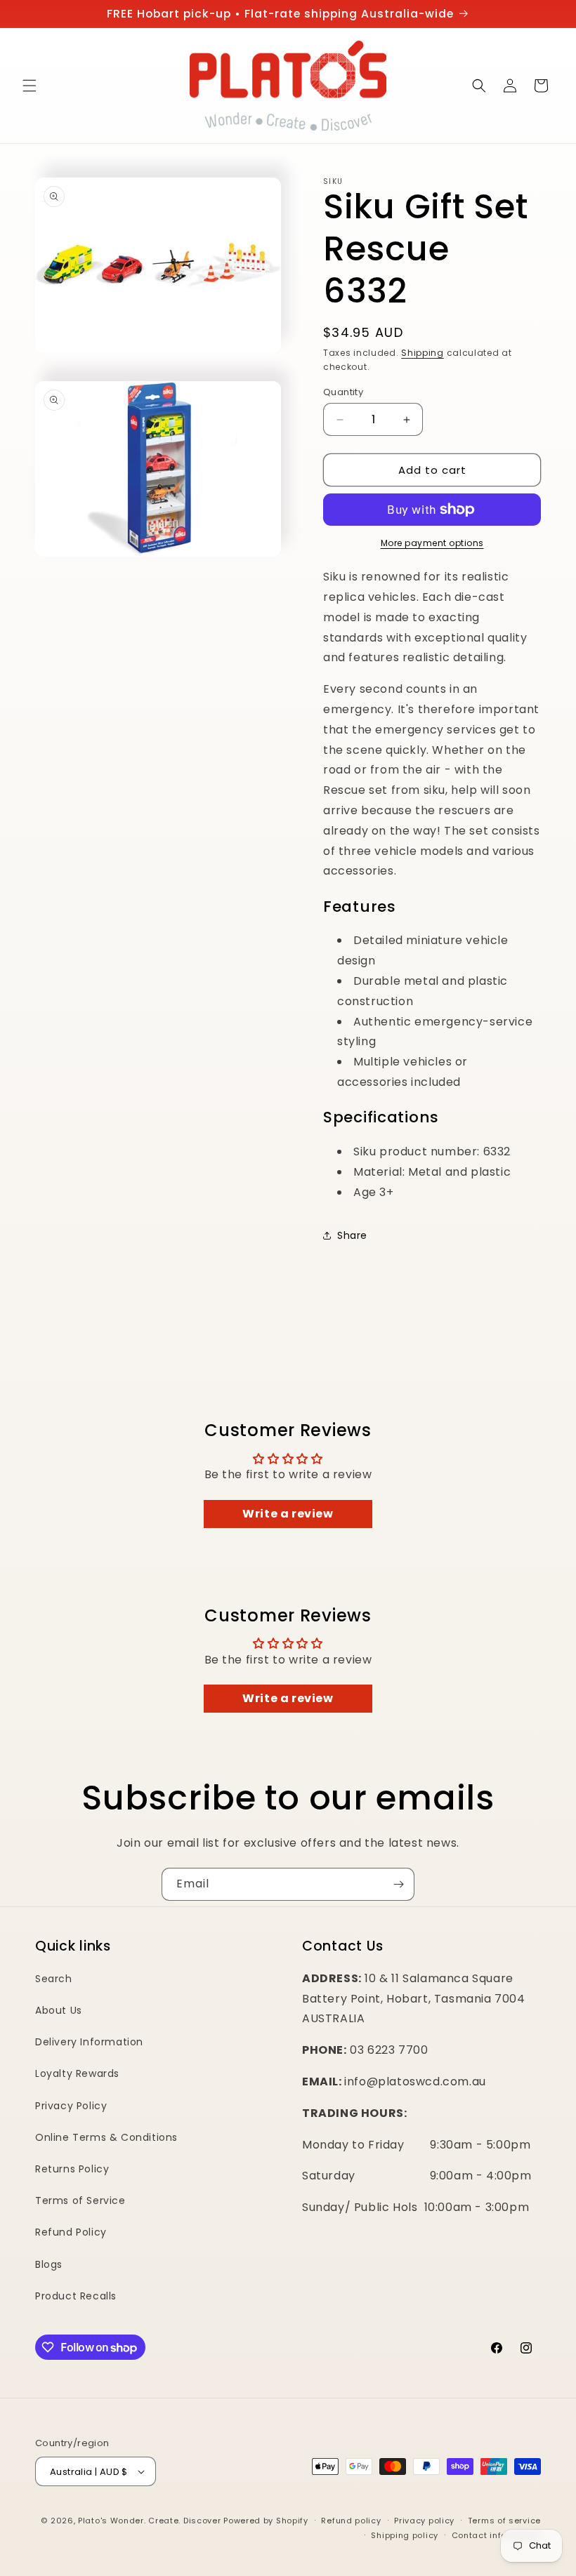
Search (54, 1979)
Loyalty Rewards (77, 2073)
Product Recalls (76, 2296)
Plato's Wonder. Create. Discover (149, 2521)
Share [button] (352, 1235)
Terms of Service (80, 2200)
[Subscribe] (398, 1884)
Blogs (49, 2264)
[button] (30, 86)
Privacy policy (424, 2521)
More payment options (432, 543)
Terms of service (504, 2521)
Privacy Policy (71, 2106)
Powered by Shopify (266, 2521)
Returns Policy (72, 2169)
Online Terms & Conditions (106, 2137)
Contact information (496, 2535)
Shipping (423, 353)
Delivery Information (89, 2042)
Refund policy (351, 2521)
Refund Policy (71, 2232)
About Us (59, 2010)
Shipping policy (405, 2535)
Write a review (288, 1514)
